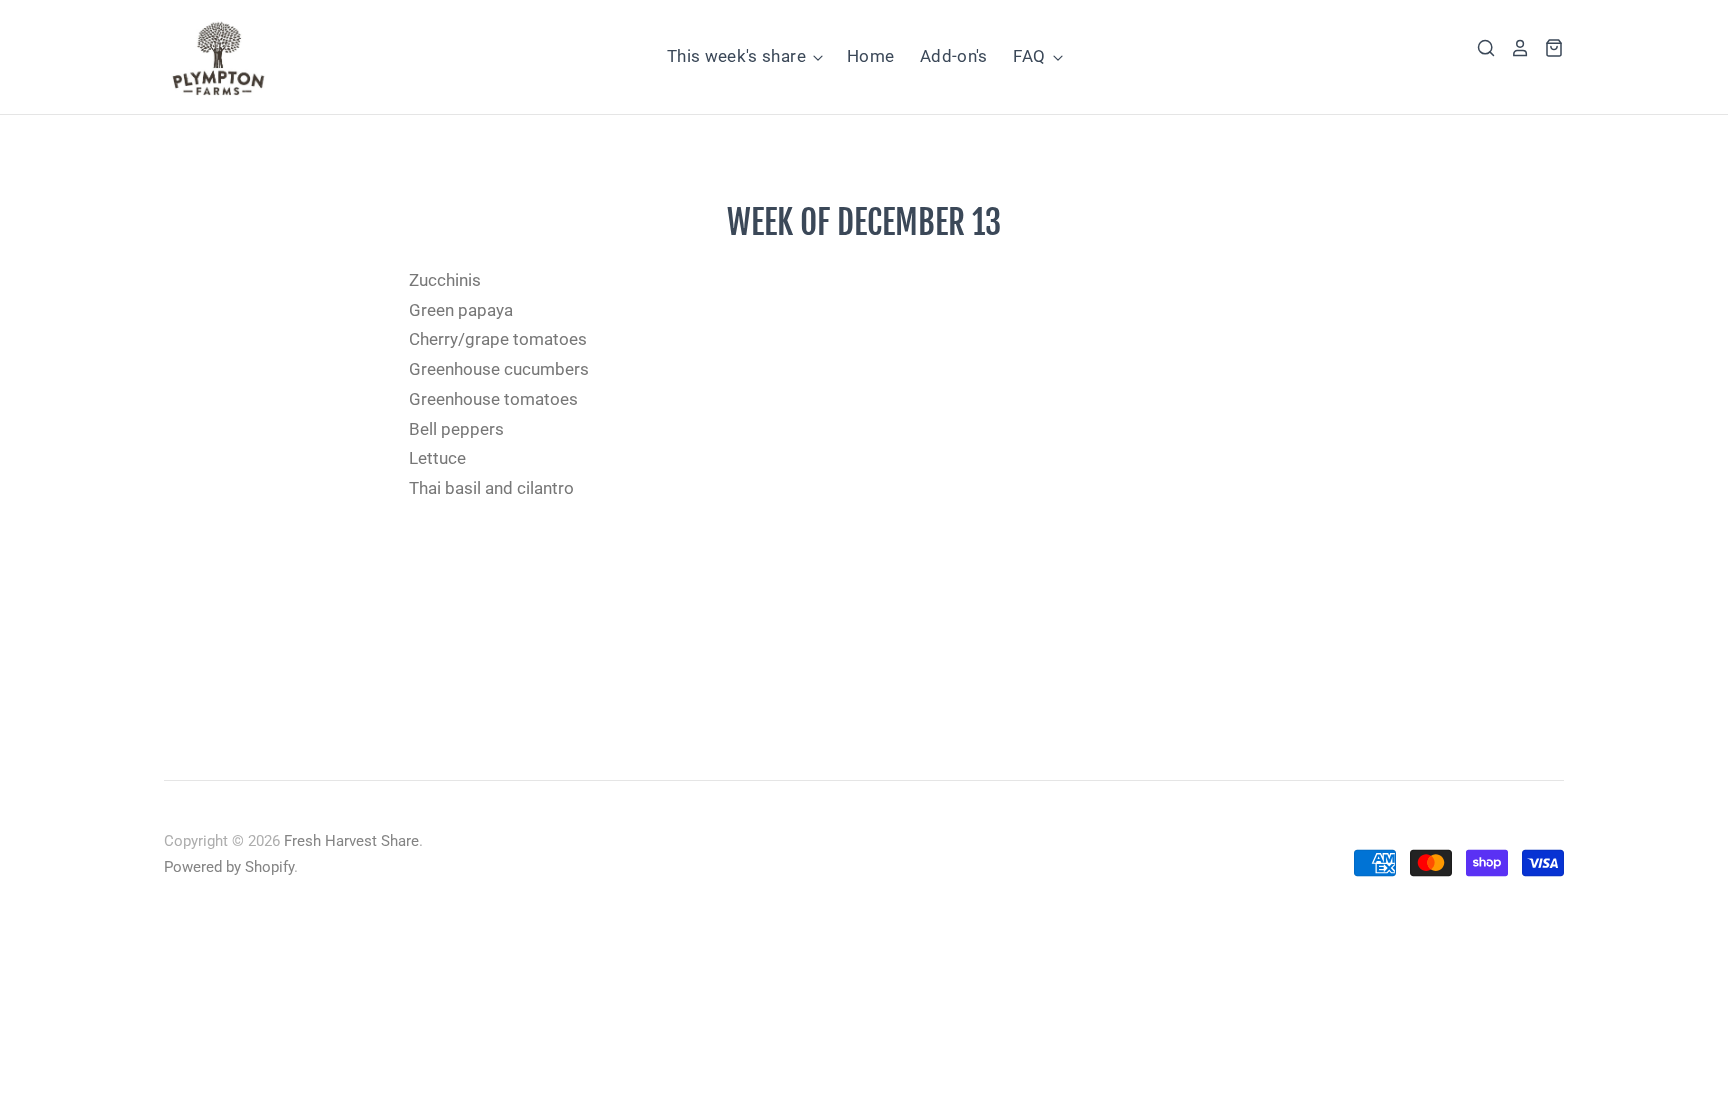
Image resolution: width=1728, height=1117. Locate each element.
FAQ (1031, 56)
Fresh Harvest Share (351, 841)
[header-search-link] (1479, 48)
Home (870, 56)
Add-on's (954, 56)
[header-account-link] (1513, 48)
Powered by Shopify (229, 867)
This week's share (738, 56)
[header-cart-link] (1547, 48)
